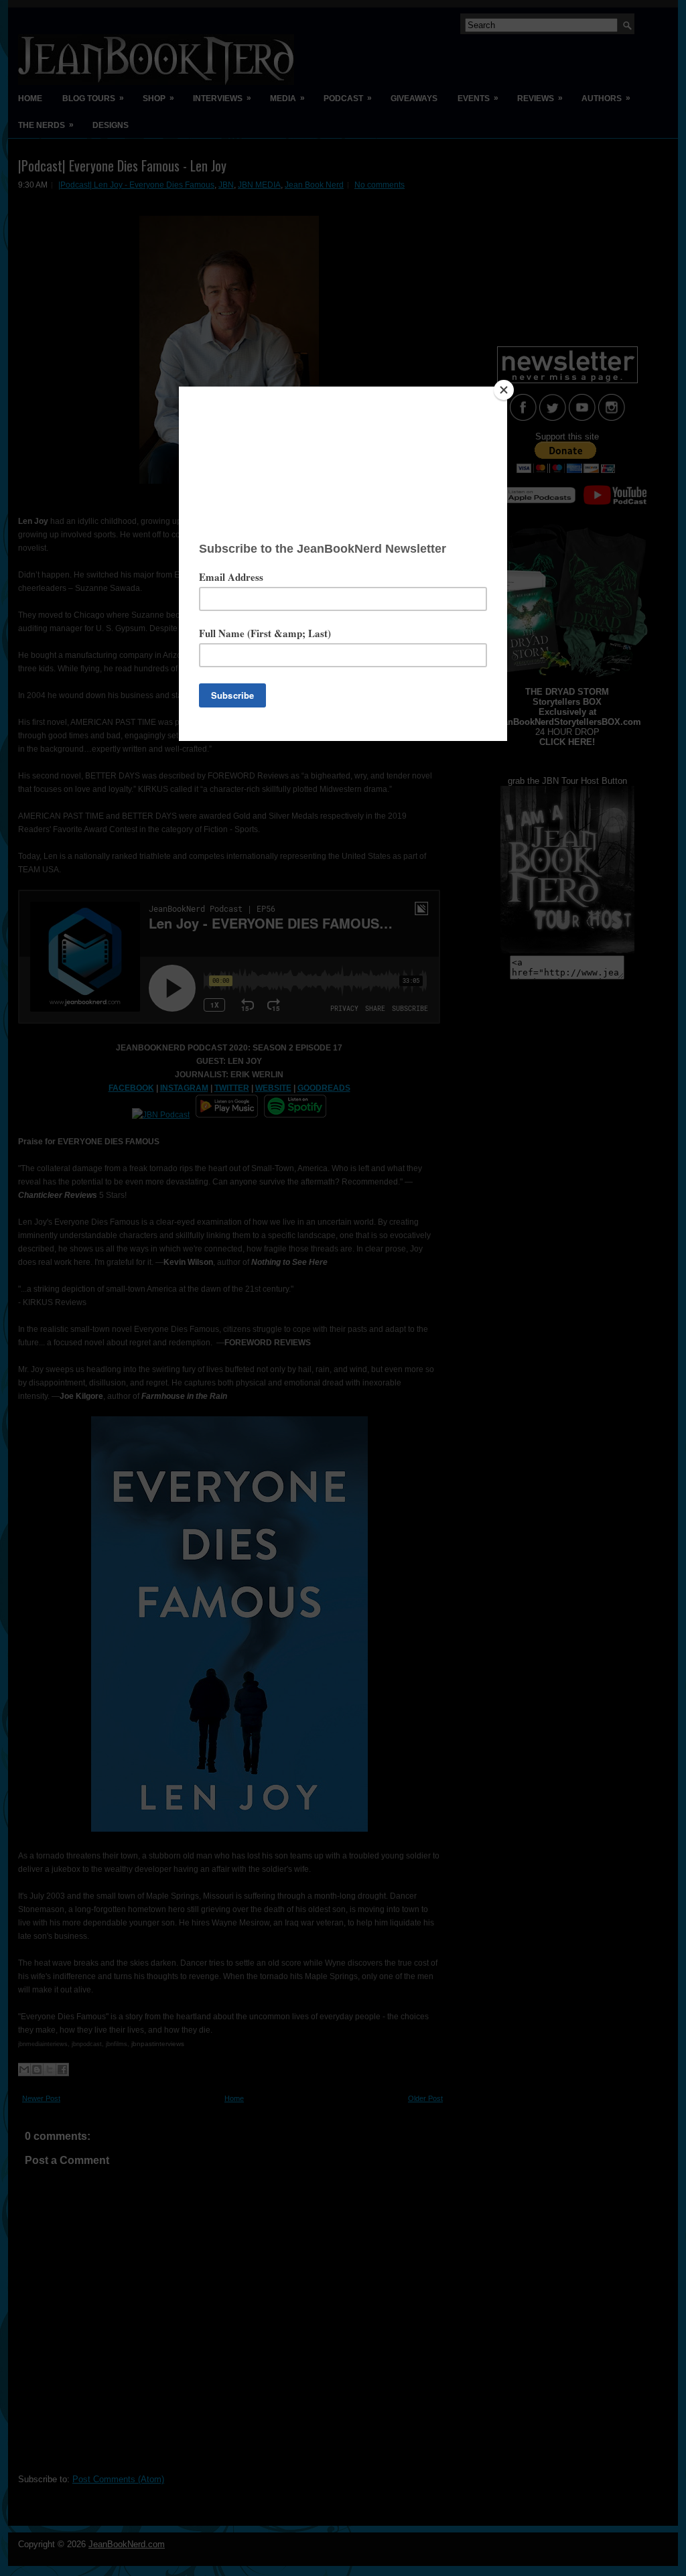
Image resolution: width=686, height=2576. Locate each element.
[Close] (504, 390)
